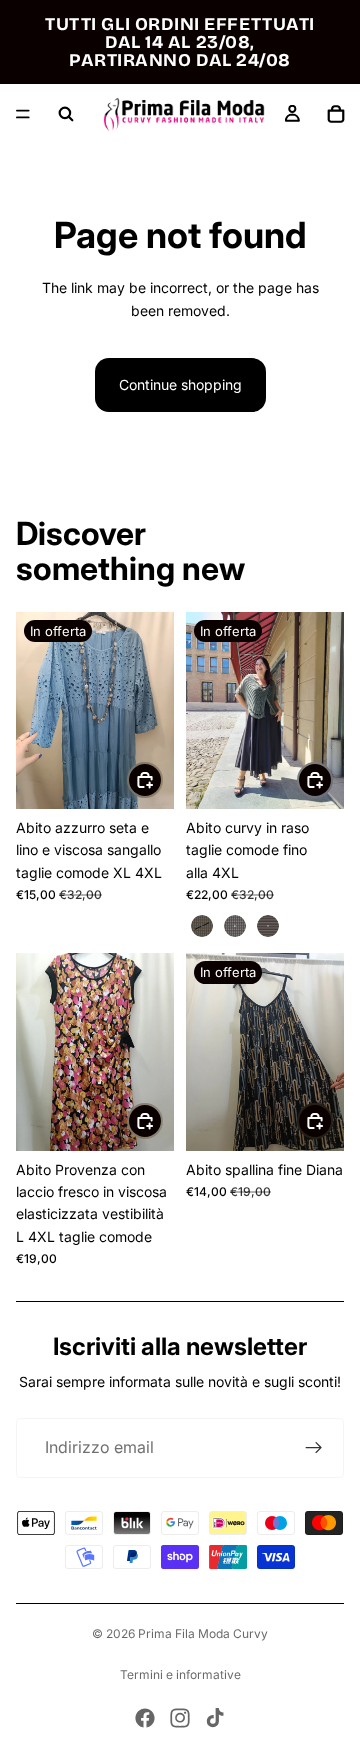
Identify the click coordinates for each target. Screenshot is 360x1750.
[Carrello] (336, 114)
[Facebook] (145, 1718)
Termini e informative (180, 1674)
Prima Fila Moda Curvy (203, 1633)
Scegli (332, 779)
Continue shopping (180, 384)
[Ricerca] (66, 114)
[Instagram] (180, 1718)
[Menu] (23, 114)
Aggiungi (162, 779)
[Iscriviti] (314, 1448)
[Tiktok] (215, 1718)
